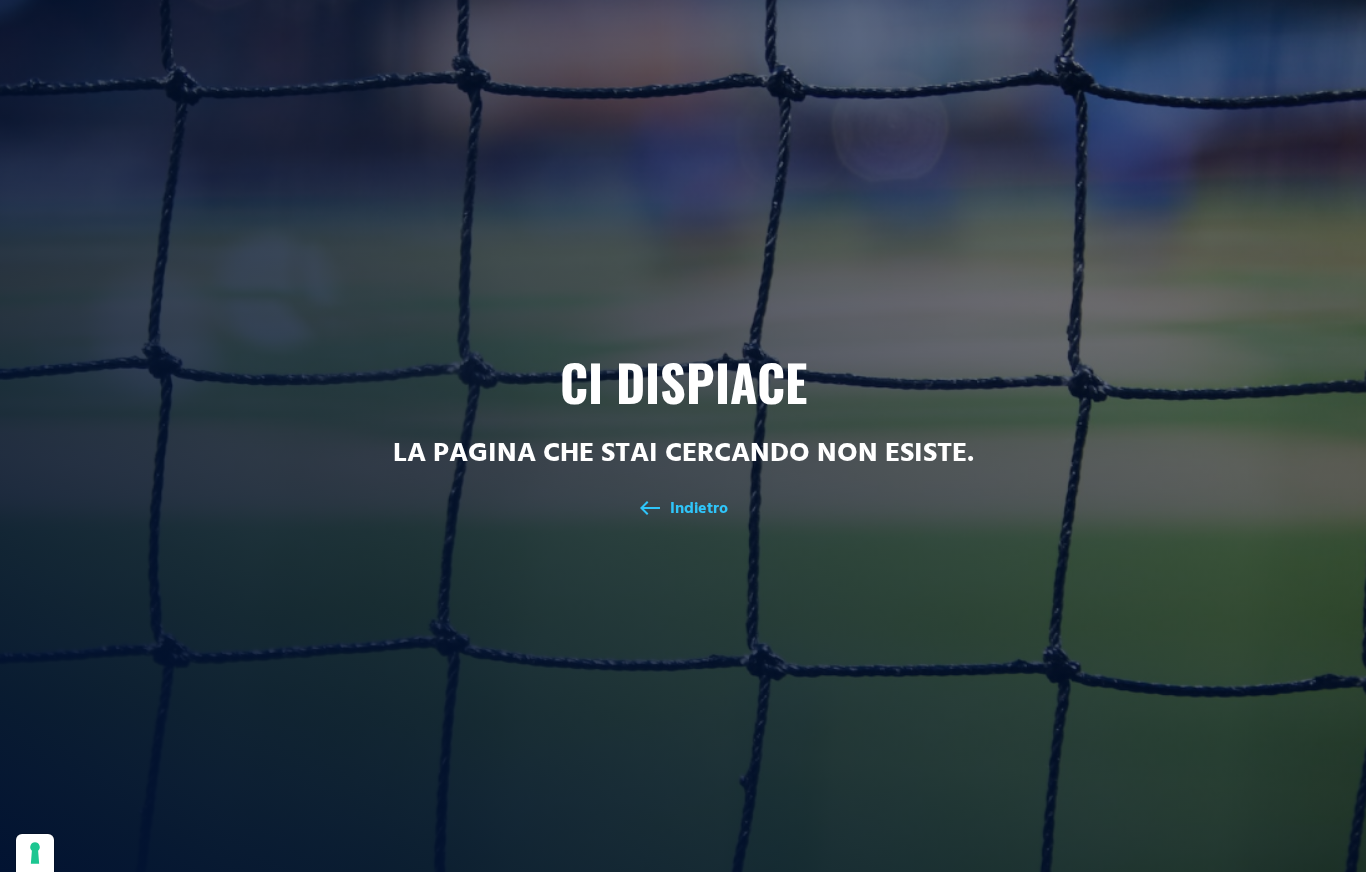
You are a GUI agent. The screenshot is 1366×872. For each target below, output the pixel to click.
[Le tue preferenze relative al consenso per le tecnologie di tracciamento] (35, 853)
